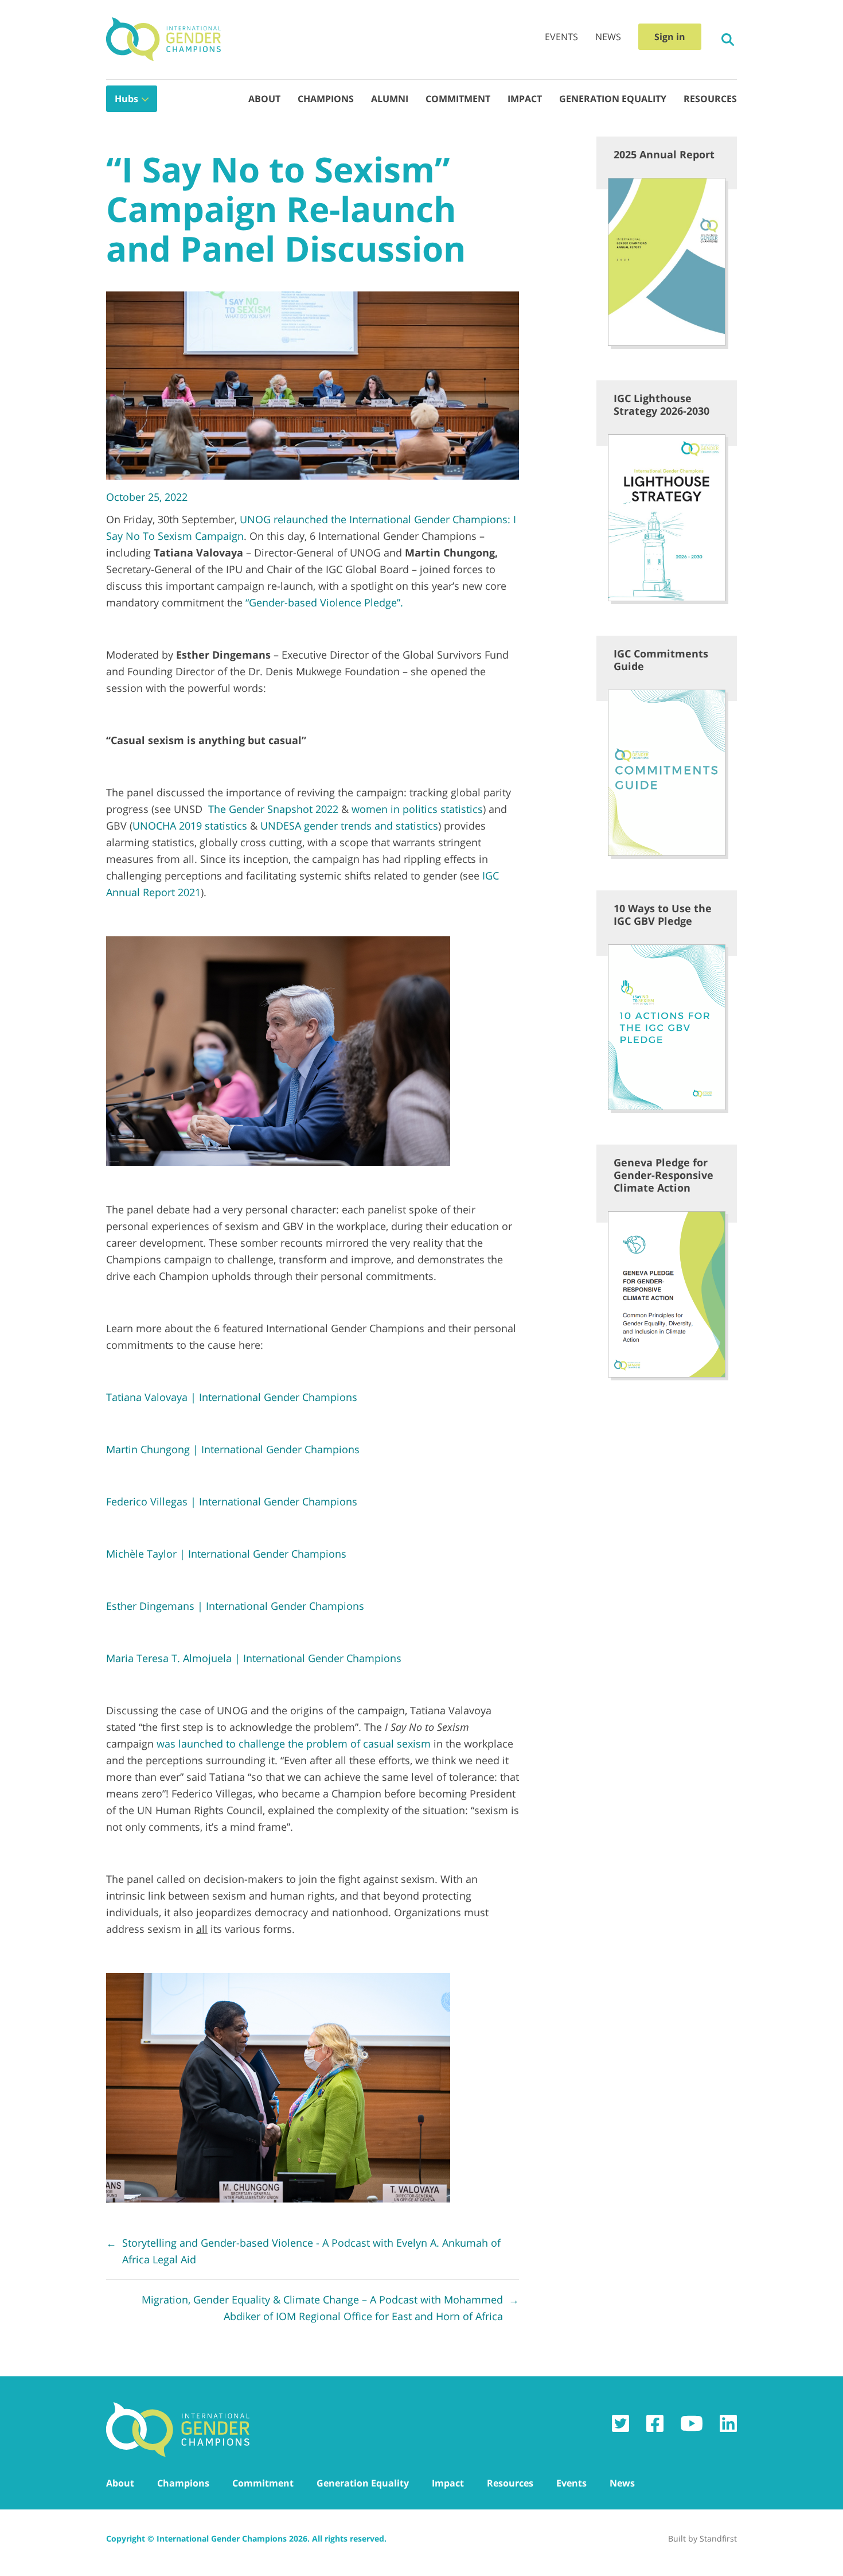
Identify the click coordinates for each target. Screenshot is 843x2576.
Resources (710, 99)
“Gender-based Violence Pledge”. (324, 602)
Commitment (458, 99)
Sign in (670, 37)
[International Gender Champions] (163, 40)
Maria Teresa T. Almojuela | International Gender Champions (254, 1658)
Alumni (390, 99)
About (264, 99)
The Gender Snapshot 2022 (273, 809)
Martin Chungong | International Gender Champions (233, 1449)
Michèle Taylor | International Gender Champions (226, 1554)
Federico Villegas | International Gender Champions (232, 1501)
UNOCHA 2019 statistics (190, 826)
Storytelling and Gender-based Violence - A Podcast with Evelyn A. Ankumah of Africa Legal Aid (303, 2251)
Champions (326, 99)
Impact (525, 99)
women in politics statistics (417, 809)
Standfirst (718, 2538)
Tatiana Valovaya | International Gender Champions (232, 1397)
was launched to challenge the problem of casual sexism (294, 1744)
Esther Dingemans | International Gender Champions (235, 1606)
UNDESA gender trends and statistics (349, 826)
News (608, 37)
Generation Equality (613, 99)
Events (561, 37)
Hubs (126, 99)
